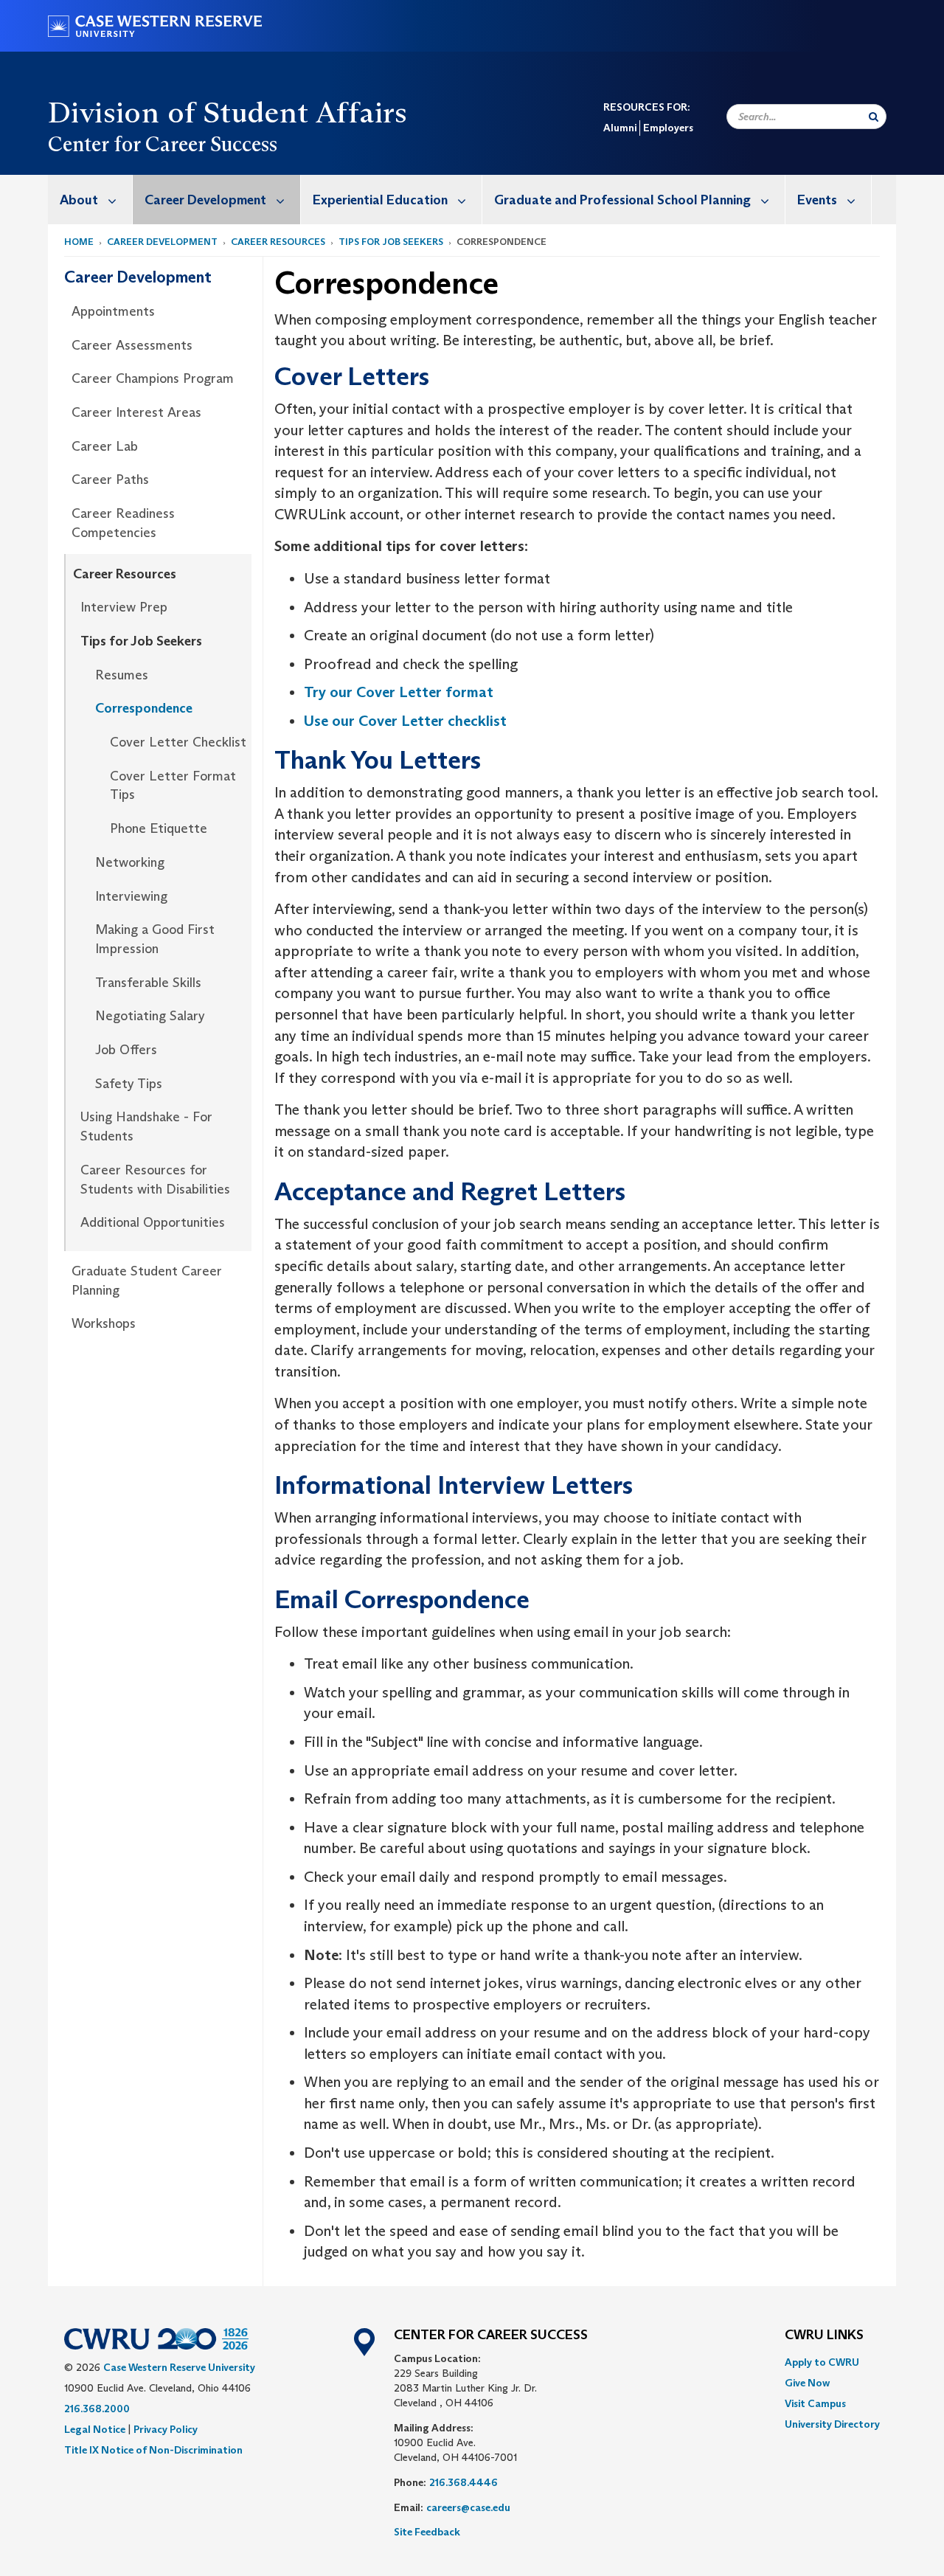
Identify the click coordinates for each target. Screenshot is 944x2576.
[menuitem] (90, 200)
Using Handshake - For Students (146, 1126)
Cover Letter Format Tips (173, 786)
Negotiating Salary (150, 1016)
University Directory (832, 2424)
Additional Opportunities (153, 1222)
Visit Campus (815, 2403)
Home (79, 242)
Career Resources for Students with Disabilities (155, 1180)
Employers (668, 128)
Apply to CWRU (822, 2362)
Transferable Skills (148, 983)
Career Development (205, 200)
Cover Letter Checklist (178, 742)
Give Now (807, 2383)
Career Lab (105, 446)
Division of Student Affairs (228, 112)
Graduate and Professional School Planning (622, 200)
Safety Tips (129, 1084)
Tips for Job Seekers (391, 242)
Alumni (620, 128)
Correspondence (144, 708)
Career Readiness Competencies (123, 523)
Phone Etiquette (159, 828)
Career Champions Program (153, 378)
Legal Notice (95, 2429)
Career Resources (278, 242)
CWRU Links (824, 2336)
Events (817, 200)
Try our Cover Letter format (399, 692)
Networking (130, 862)
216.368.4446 (464, 2482)
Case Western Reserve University (179, 2367)
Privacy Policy (166, 2429)
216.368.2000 (97, 2409)
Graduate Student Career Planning (147, 1281)
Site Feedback (427, 2532)
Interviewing (131, 896)
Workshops (104, 1323)
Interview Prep (124, 607)
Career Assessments (132, 345)
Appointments (113, 311)
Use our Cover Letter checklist (405, 721)
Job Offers (126, 1050)
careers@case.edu (468, 2507)
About (79, 200)
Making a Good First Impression (155, 939)
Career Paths (110, 479)
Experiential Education (380, 200)
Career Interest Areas (136, 412)
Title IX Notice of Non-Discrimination (153, 2450)
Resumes (122, 675)
